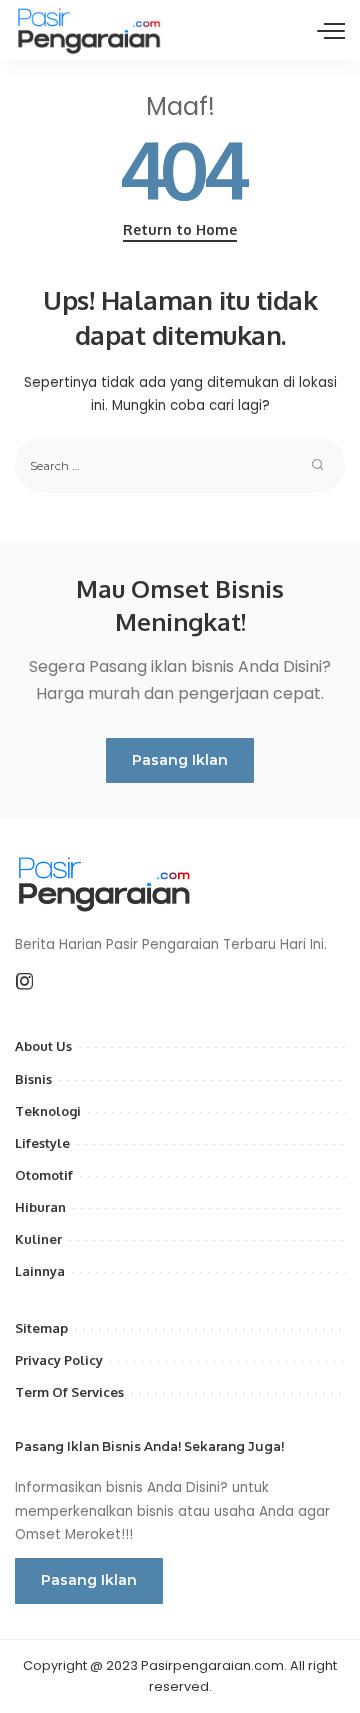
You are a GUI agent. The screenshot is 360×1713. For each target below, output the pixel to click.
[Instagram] (25, 982)
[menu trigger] (331, 30)
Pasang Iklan (180, 760)
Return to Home (180, 229)
